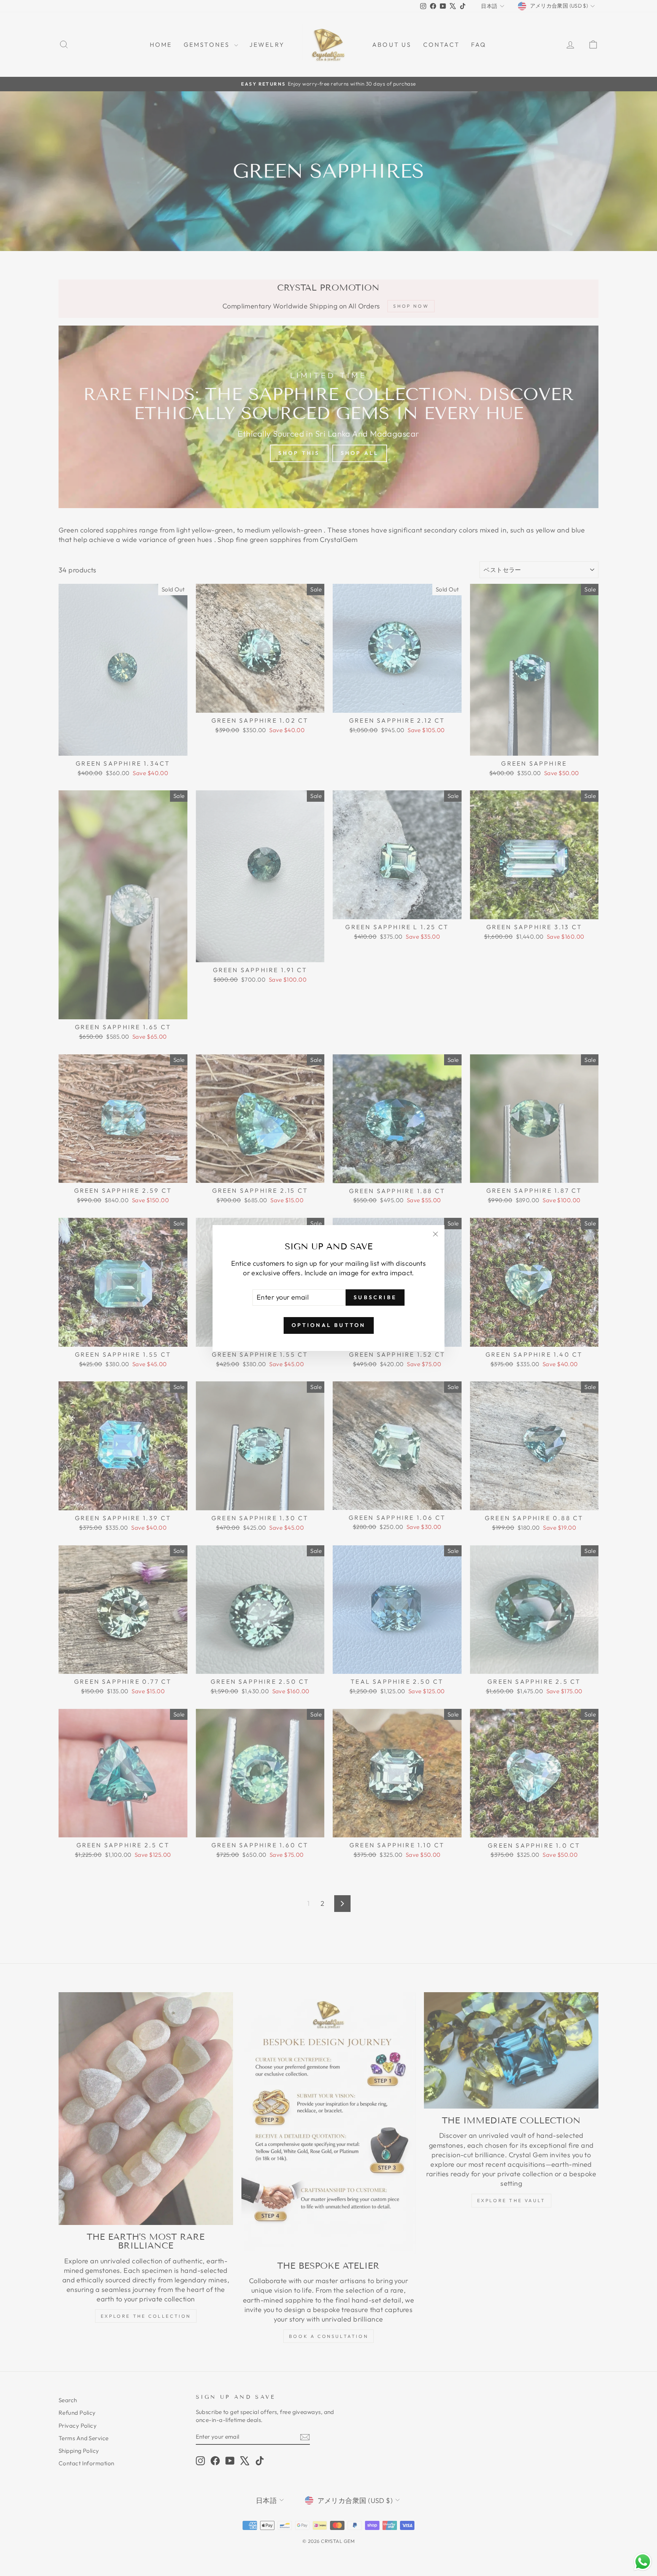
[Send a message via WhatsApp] (643, 2562)
